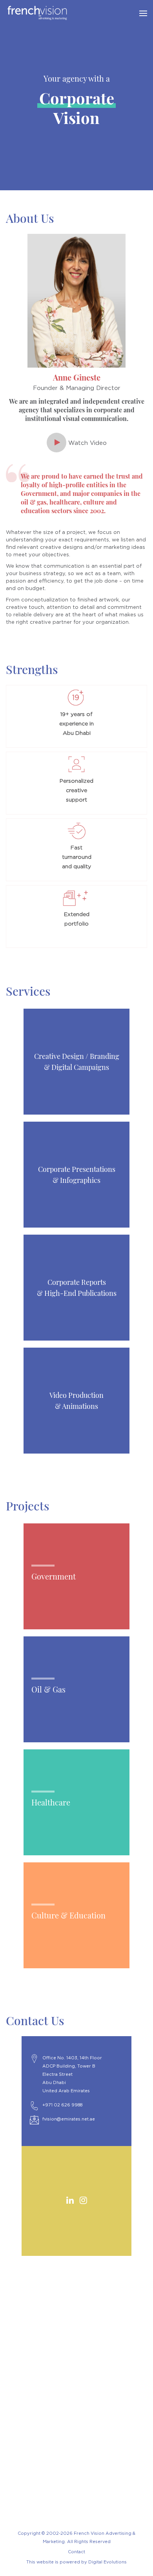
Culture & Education (68, 1915)
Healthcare (51, 1802)
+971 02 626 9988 (62, 2105)
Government (54, 1576)
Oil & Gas (48, 1689)
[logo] (69, 13)
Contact (76, 2552)
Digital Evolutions (107, 2562)
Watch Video (87, 443)
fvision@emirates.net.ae (69, 2119)
